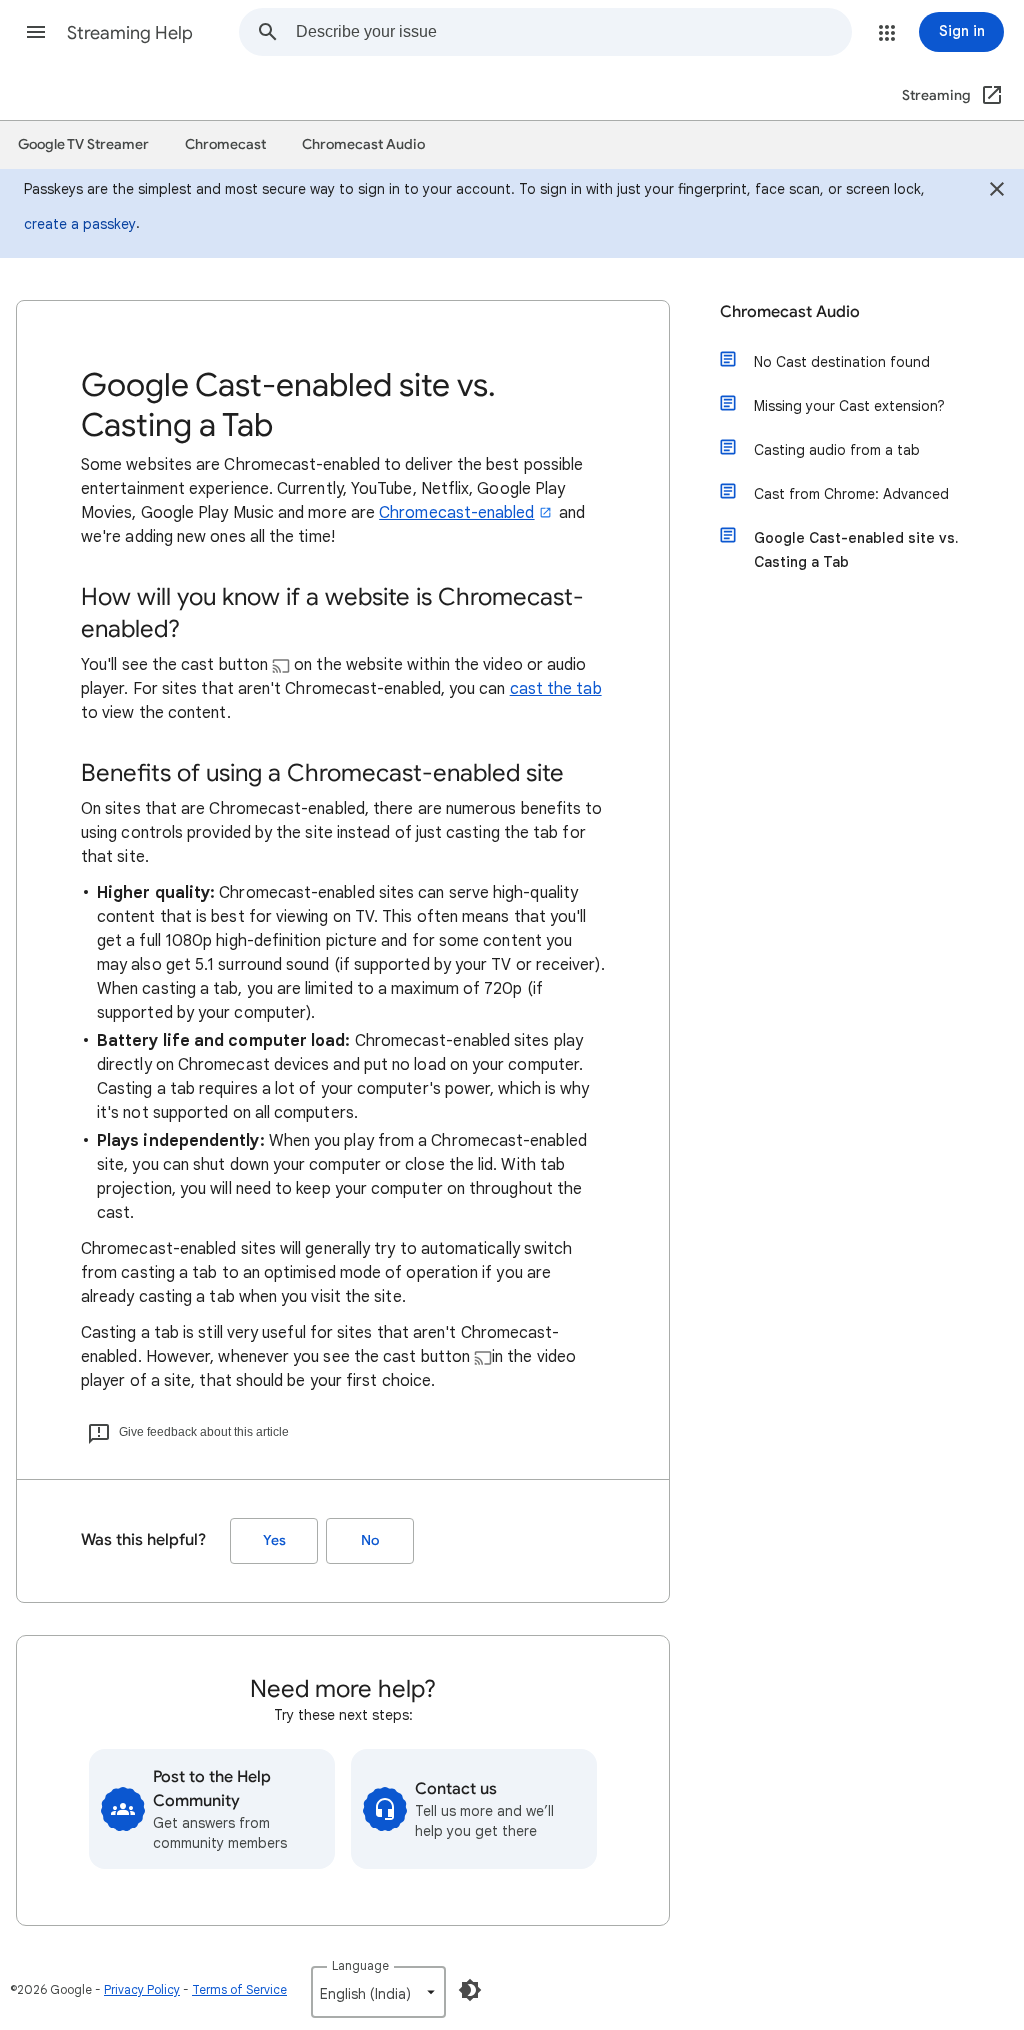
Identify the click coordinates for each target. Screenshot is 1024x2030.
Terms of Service (239, 1989)
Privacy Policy (142, 1989)
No (370, 1540)
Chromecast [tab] (225, 144)
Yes (274, 1540)
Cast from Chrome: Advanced (851, 494)
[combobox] (573, 32)
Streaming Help (130, 33)
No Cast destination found (842, 362)
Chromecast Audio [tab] (363, 144)
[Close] (997, 192)
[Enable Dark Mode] (470, 1990)
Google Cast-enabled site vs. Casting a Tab (856, 550)
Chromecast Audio (790, 312)
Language (360, 1965)
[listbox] (378, 1992)
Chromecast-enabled (456, 513)
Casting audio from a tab (837, 450)
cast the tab (556, 689)
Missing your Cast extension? (849, 406)
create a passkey (80, 224)
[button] (36, 32)
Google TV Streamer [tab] (83, 144)
